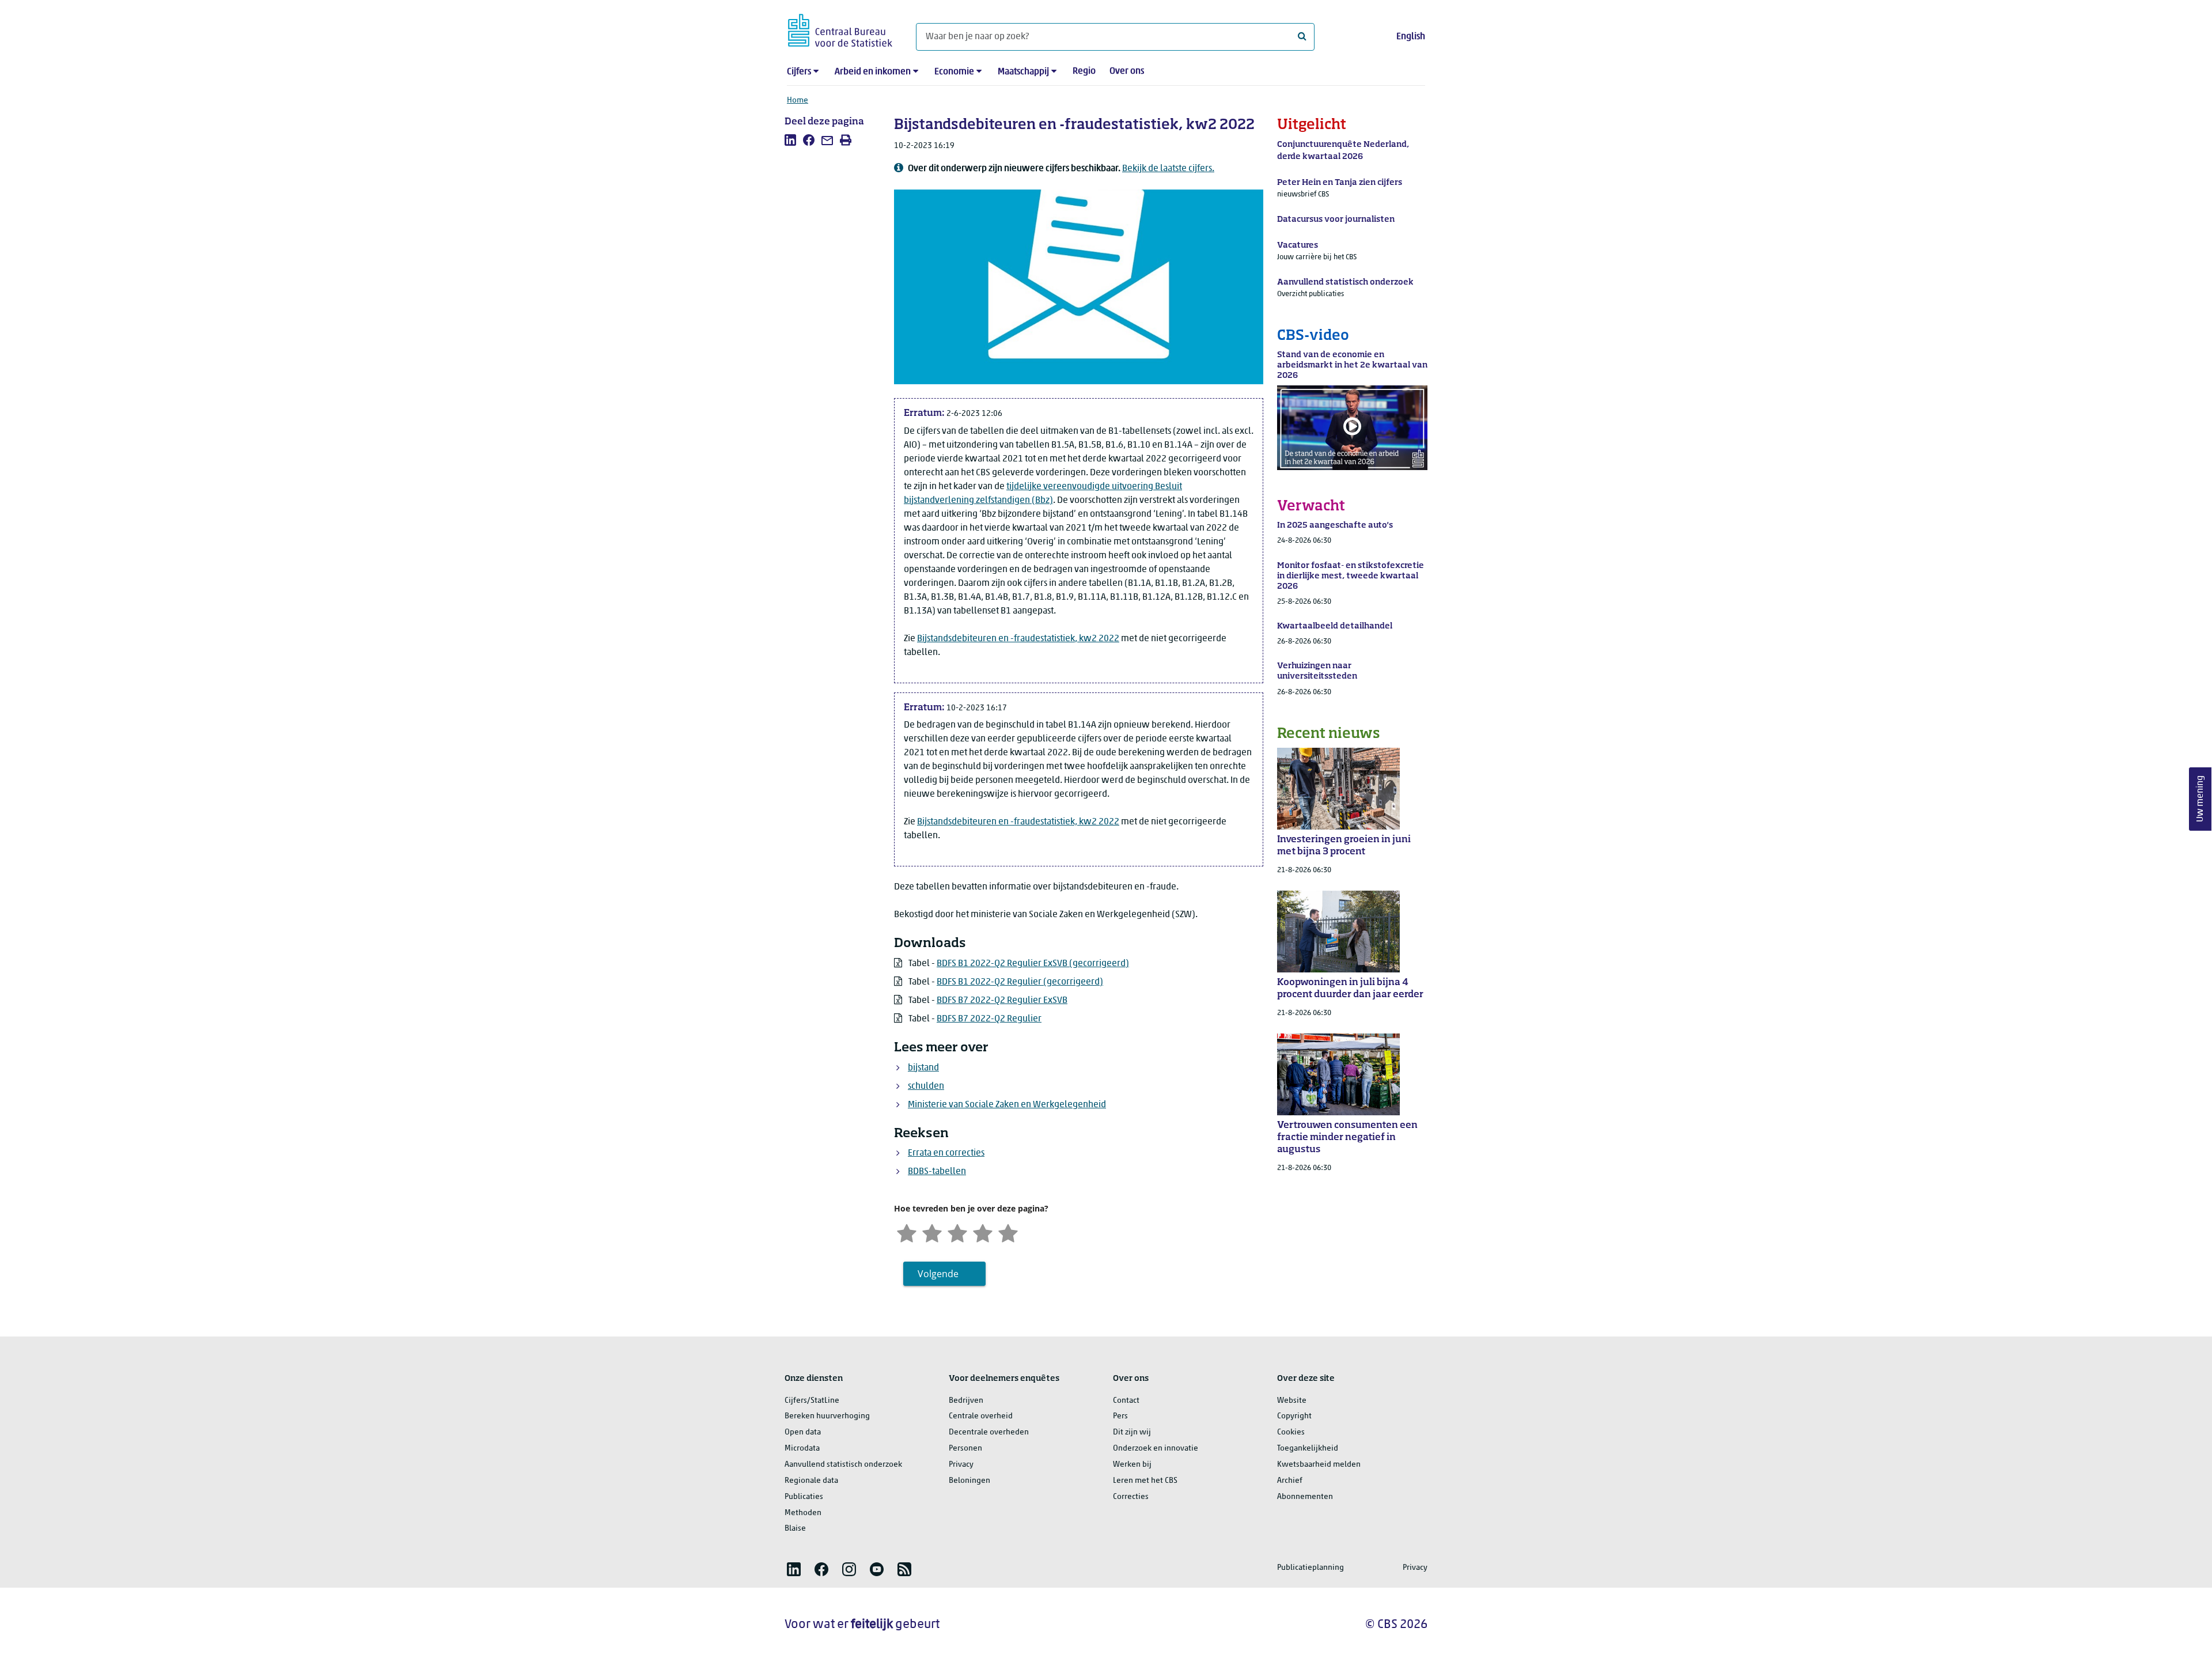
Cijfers (799, 72)
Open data (803, 1432)
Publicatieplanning (1310, 1568)
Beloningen (969, 1481)
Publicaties (804, 1497)
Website (1292, 1401)
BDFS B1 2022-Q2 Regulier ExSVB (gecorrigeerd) (1033, 964)
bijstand (923, 1068)
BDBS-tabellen (937, 1172)
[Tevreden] (983, 1232)
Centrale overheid (981, 1416)
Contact (1126, 1401)
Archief (1290, 1481)
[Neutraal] (957, 1232)
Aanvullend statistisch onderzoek (843, 1465)
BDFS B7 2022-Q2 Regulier (989, 1019)
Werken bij (1132, 1465)
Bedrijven (966, 1401)
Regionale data (811, 1481)
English (1411, 37)
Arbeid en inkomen (873, 72)
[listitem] (790, 140)
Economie (954, 72)
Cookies (1291, 1432)
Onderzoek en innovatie (1156, 1449)
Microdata (802, 1449)
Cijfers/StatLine (812, 1401)
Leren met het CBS (1145, 1481)
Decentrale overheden (989, 1432)
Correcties (1131, 1497)
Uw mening (2200, 799)
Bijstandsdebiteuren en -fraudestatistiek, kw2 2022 (1018, 639)
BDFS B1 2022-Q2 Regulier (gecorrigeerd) (1020, 982)
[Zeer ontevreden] (907, 1232)
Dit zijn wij (1132, 1432)
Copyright (1294, 1416)
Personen (965, 1449)
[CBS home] (840, 29)
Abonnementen (1305, 1497)
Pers (1120, 1416)
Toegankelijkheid (1308, 1449)
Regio (1084, 71)
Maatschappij (1023, 72)
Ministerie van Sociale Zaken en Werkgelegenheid (1007, 1105)
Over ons (1127, 71)
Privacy (961, 1465)
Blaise (795, 1529)
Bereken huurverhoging (827, 1416)
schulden (926, 1086)
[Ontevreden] (932, 1232)
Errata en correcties (946, 1153)
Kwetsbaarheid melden (1319, 1465)
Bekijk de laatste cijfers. (1168, 169)
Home (798, 101)
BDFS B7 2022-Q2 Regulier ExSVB (1002, 1001)
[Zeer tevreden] (1008, 1232)
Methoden (803, 1513)
